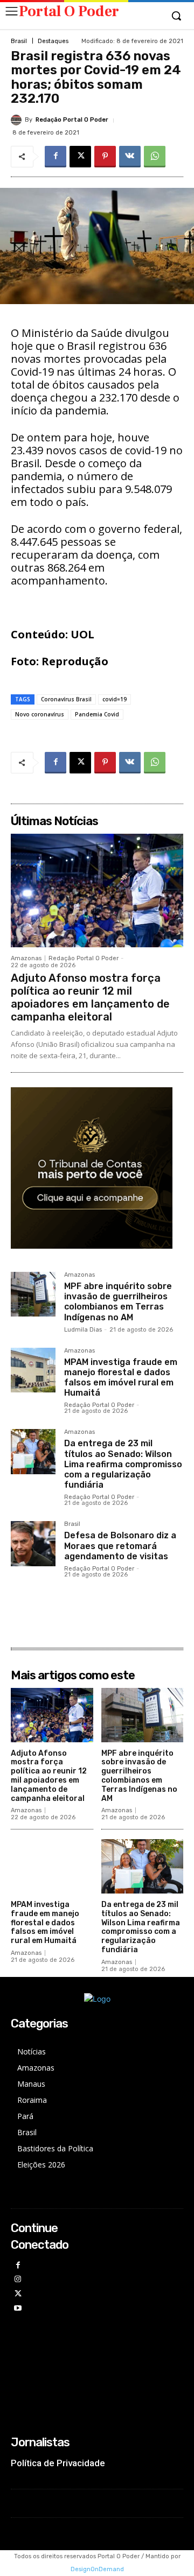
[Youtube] (18, 2309)
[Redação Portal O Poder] (18, 120)
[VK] (130, 157)
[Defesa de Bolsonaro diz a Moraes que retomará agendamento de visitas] (33, 1543)
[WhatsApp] (155, 157)
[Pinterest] (105, 157)
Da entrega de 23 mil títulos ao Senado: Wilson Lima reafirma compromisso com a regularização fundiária (123, 1464)
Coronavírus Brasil (66, 699)
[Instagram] (18, 2280)
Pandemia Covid (97, 714)
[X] (80, 157)
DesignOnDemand (97, 2569)
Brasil (19, 41)
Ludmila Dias (83, 1330)
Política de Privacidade (58, 2463)
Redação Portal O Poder (72, 120)
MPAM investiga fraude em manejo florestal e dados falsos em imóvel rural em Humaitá (121, 1378)
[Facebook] (56, 157)
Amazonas (26, 958)
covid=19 (115, 699)
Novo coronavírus (40, 714)
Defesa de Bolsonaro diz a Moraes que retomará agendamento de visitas (120, 1546)
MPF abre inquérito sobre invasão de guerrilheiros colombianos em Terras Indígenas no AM (118, 1302)
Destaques (53, 41)
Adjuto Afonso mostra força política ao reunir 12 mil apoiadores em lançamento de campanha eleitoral (90, 997)
